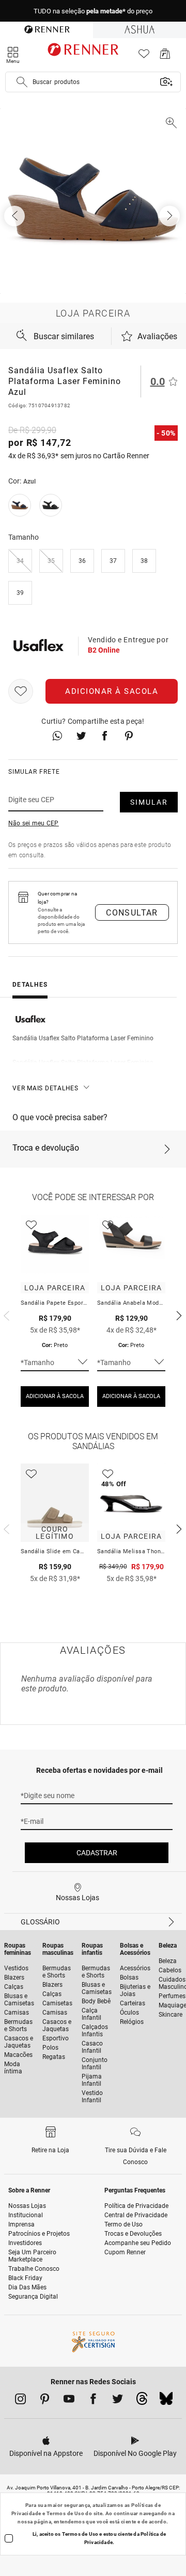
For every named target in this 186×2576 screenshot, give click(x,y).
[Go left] (16, 216)
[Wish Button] (21, 691)
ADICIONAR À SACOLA (55, 1396)
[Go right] (171, 216)
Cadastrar (97, 1853)
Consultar (132, 913)
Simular (149, 802)
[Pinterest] (45, 2401)
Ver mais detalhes (45, 1088)
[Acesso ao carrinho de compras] (165, 56)
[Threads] (142, 2401)
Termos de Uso (65, 2513)
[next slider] (5, 1315)
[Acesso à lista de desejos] (144, 56)
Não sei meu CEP (34, 823)
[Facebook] (93, 2401)
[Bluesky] (166, 2401)
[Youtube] (69, 2401)
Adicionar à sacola (112, 691)
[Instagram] (20, 2401)
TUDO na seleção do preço (93, 11)
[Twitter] (118, 2401)
